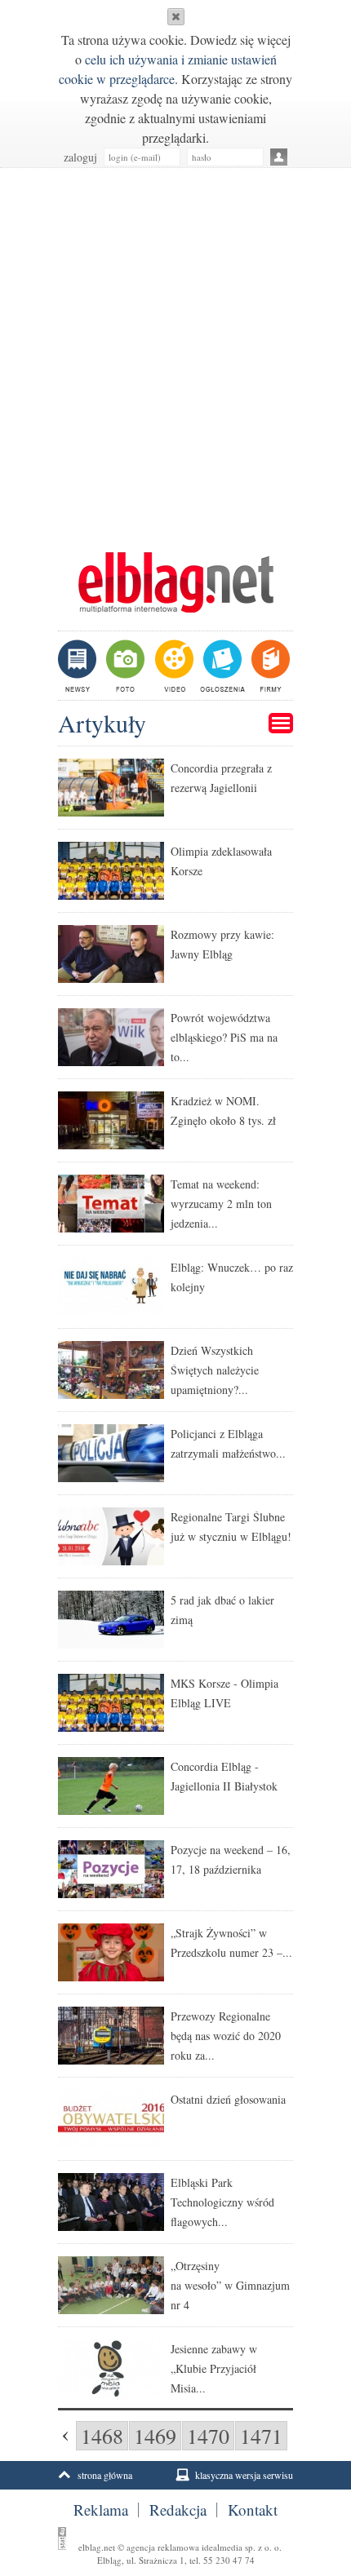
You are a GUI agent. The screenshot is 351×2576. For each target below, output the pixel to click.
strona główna (105, 2475)
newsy (79, 666)
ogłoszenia (221, 666)
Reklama (101, 2510)
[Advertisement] (175, 352)
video (173, 666)
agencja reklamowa (163, 2547)
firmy (269, 666)
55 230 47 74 (229, 2560)
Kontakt (253, 2510)
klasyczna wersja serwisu (244, 2475)
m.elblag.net (175, 582)
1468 (102, 2436)
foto (124, 666)
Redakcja (178, 2510)
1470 (208, 2436)
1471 (261, 2436)
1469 (155, 2436)
